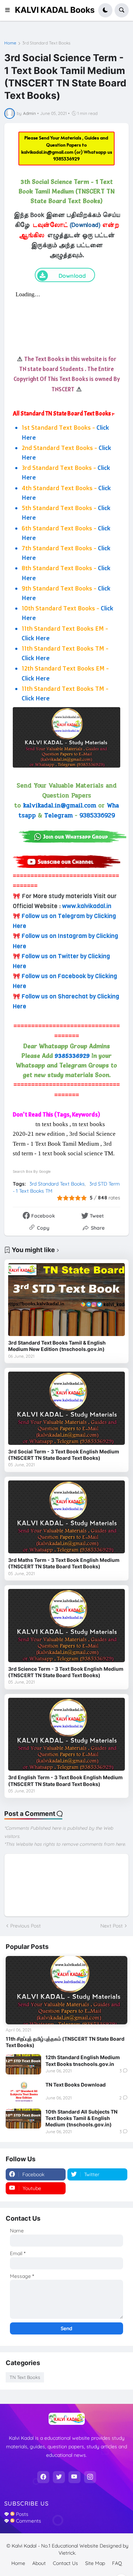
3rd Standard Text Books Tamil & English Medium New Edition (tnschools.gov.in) (57, 1346)
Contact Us (65, 2563)
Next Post (112, 1926)
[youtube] (74, 2477)
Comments (28, 2521)
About (39, 2563)
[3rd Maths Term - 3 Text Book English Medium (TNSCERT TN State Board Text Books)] (66, 1517)
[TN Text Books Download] (23, 2092)
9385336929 (66, 159)
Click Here (36, 638)
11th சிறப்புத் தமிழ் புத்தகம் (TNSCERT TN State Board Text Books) (65, 2042)
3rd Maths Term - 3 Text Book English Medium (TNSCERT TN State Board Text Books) (64, 1563)
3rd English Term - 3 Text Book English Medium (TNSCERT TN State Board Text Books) (65, 1780)
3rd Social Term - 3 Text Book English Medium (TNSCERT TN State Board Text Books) (64, 1455)
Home (10, 43)
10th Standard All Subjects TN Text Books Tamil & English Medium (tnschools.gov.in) (81, 2118)
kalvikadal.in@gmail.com (48, 152)
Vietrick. (67, 2553)
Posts (21, 2514)
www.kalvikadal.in (87, 906)
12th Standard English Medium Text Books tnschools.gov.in (83, 2060)
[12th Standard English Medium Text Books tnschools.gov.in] (23, 2064)
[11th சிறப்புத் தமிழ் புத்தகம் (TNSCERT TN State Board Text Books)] (66, 1990)
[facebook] (43, 2477)
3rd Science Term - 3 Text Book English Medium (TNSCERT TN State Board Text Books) (66, 1672)
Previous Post (26, 1926)
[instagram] (90, 2477)
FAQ (117, 2563)
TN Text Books (25, 2377)
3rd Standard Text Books (46, 43)
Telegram (59, 815)
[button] (10, 10)
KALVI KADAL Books (55, 10)
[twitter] (59, 2477)
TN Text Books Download (76, 2085)
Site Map (95, 2563)
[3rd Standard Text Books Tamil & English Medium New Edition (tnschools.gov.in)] (66, 1300)
